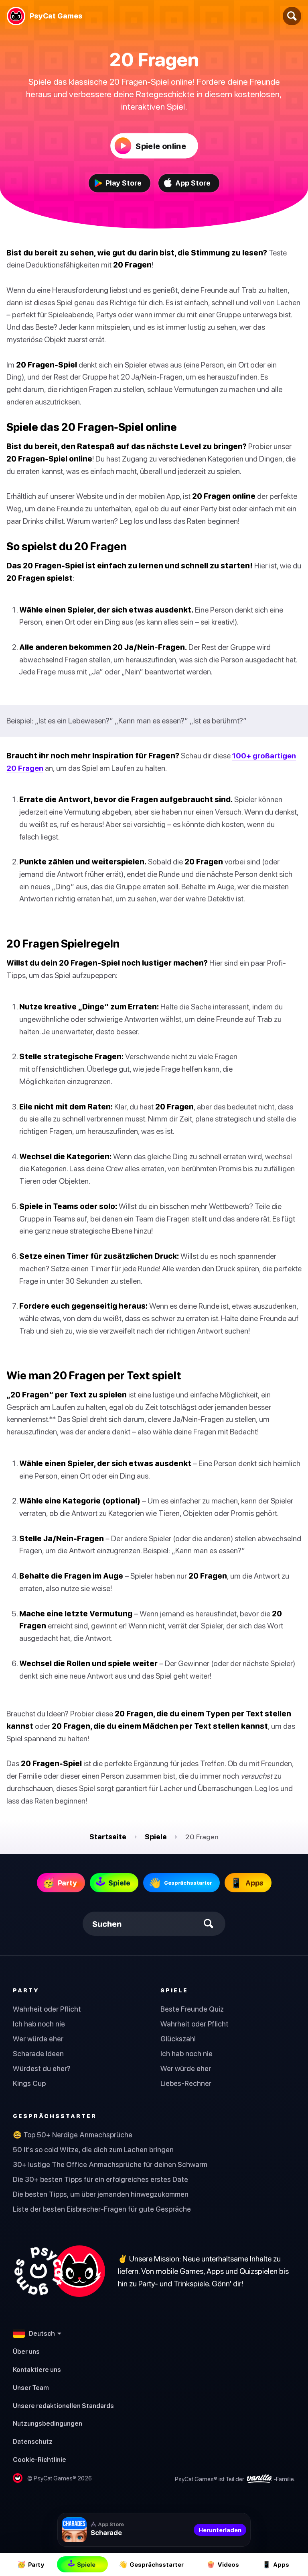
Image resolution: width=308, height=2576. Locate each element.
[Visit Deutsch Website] (59, 2271)
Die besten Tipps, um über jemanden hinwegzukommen (101, 2194)
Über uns (26, 2351)
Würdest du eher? (42, 2068)
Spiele (156, 1837)
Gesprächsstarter (55, 2116)
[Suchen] (292, 16)
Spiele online (161, 146)
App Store (193, 183)
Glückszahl (178, 2039)
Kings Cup (29, 2083)
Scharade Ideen (38, 2054)
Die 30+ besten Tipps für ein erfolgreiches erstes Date (100, 2179)
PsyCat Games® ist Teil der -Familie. (235, 2478)
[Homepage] (16, 16)
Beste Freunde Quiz (192, 2009)
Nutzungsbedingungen (48, 2423)
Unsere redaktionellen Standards (63, 2406)
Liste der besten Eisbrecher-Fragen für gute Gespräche (102, 2209)
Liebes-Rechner (186, 2083)
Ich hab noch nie (39, 2024)
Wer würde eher (38, 2039)
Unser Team (31, 2388)
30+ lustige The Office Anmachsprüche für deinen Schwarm (110, 2164)
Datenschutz (33, 2441)
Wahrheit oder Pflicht (47, 2009)
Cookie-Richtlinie (40, 2460)
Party (26, 1990)
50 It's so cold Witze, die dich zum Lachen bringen (93, 2150)
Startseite (108, 1837)
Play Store (124, 183)
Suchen (107, 1924)
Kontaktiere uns (37, 2370)
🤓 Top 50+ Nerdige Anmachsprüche (73, 2135)
